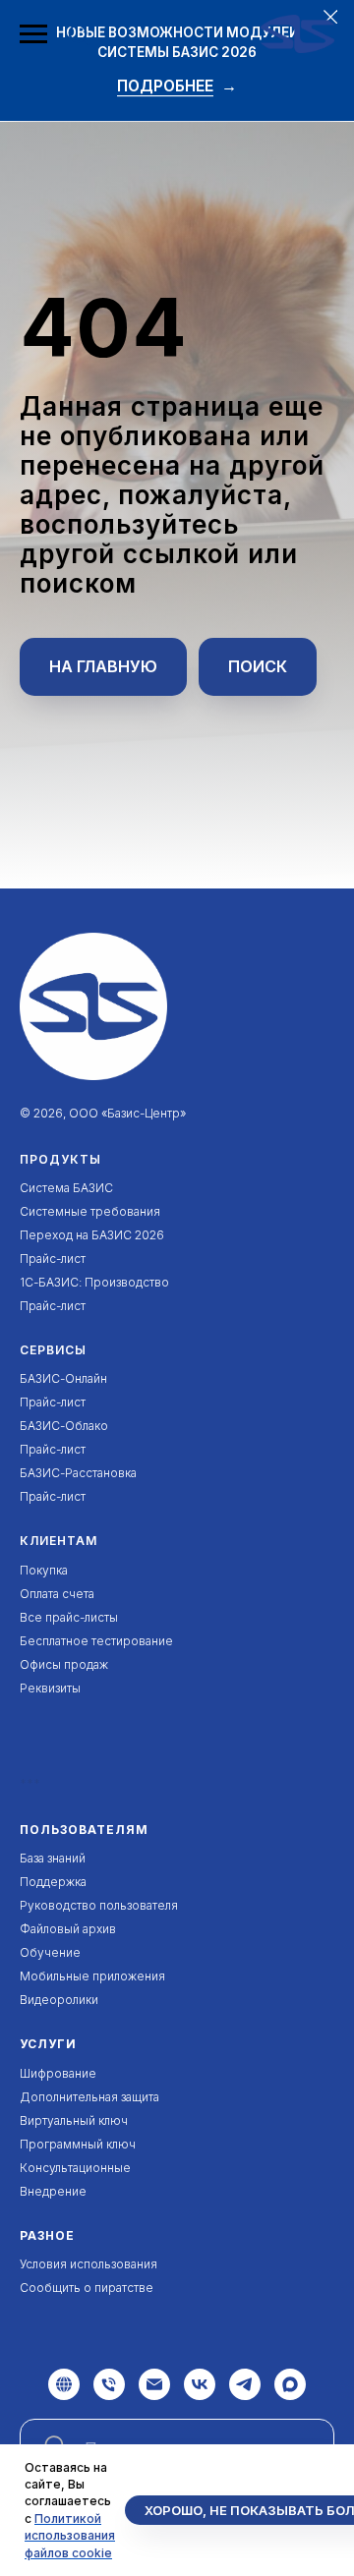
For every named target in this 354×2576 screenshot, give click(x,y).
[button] (79, 33)
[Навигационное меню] (33, 34)
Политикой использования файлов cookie (70, 2536)
